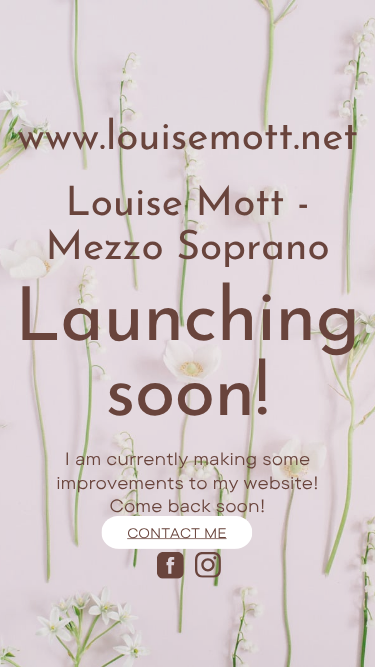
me (213, 532)
